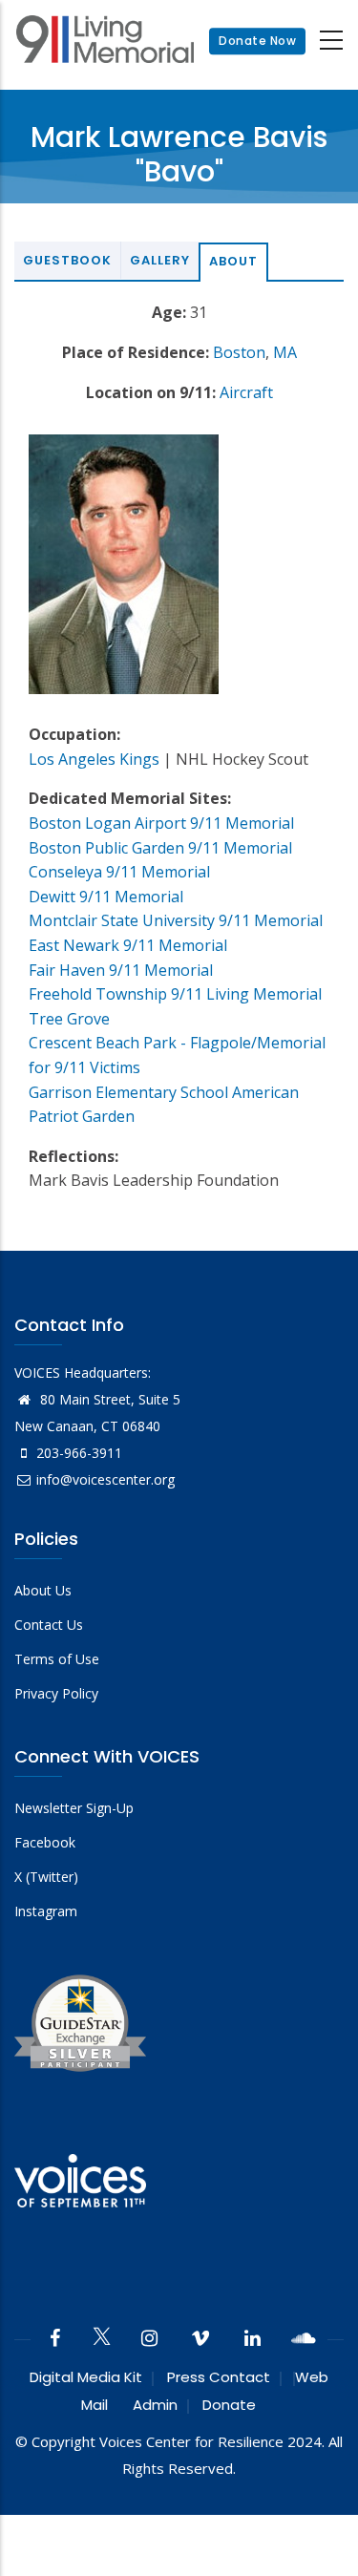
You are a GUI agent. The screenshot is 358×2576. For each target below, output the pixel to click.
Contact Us (49, 1625)
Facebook (45, 1842)
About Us (43, 1590)
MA (285, 352)
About (233, 261)
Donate (229, 2405)
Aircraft (246, 392)
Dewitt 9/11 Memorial (106, 897)
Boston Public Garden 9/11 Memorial (160, 848)
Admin (155, 2405)
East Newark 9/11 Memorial (128, 945)
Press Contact (219, 2377)
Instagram (46, 1911)
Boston (239, 352)
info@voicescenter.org (105, 1479)
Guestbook (67, 260)
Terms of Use (57, 1659)
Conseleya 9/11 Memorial (119, 872)
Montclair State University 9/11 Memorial (176, 920)
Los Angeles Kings (94, 759)
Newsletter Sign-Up (74, 1808)
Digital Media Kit (86, 2377)
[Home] (105, 42)
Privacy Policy (56, 1693)
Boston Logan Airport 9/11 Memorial (161, 823)
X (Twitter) (46, 1877)
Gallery (160, 260)
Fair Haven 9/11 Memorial (121, 970)
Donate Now (257, 41)
